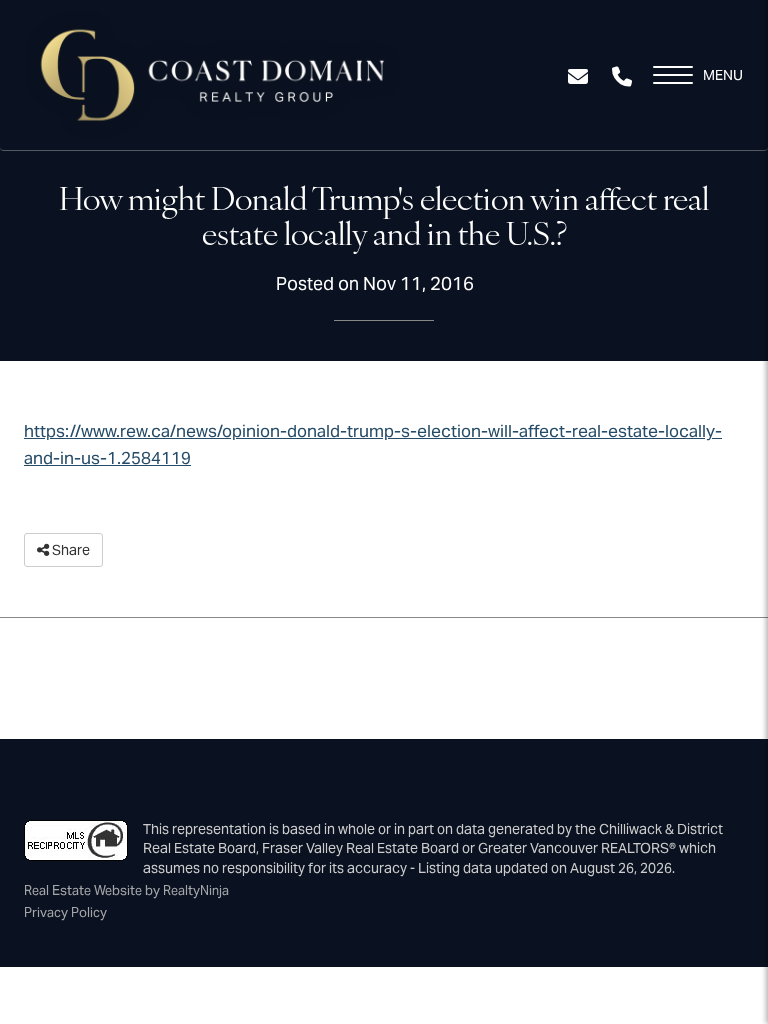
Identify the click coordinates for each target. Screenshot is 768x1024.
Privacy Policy (65, 912)
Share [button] (69, 550)
